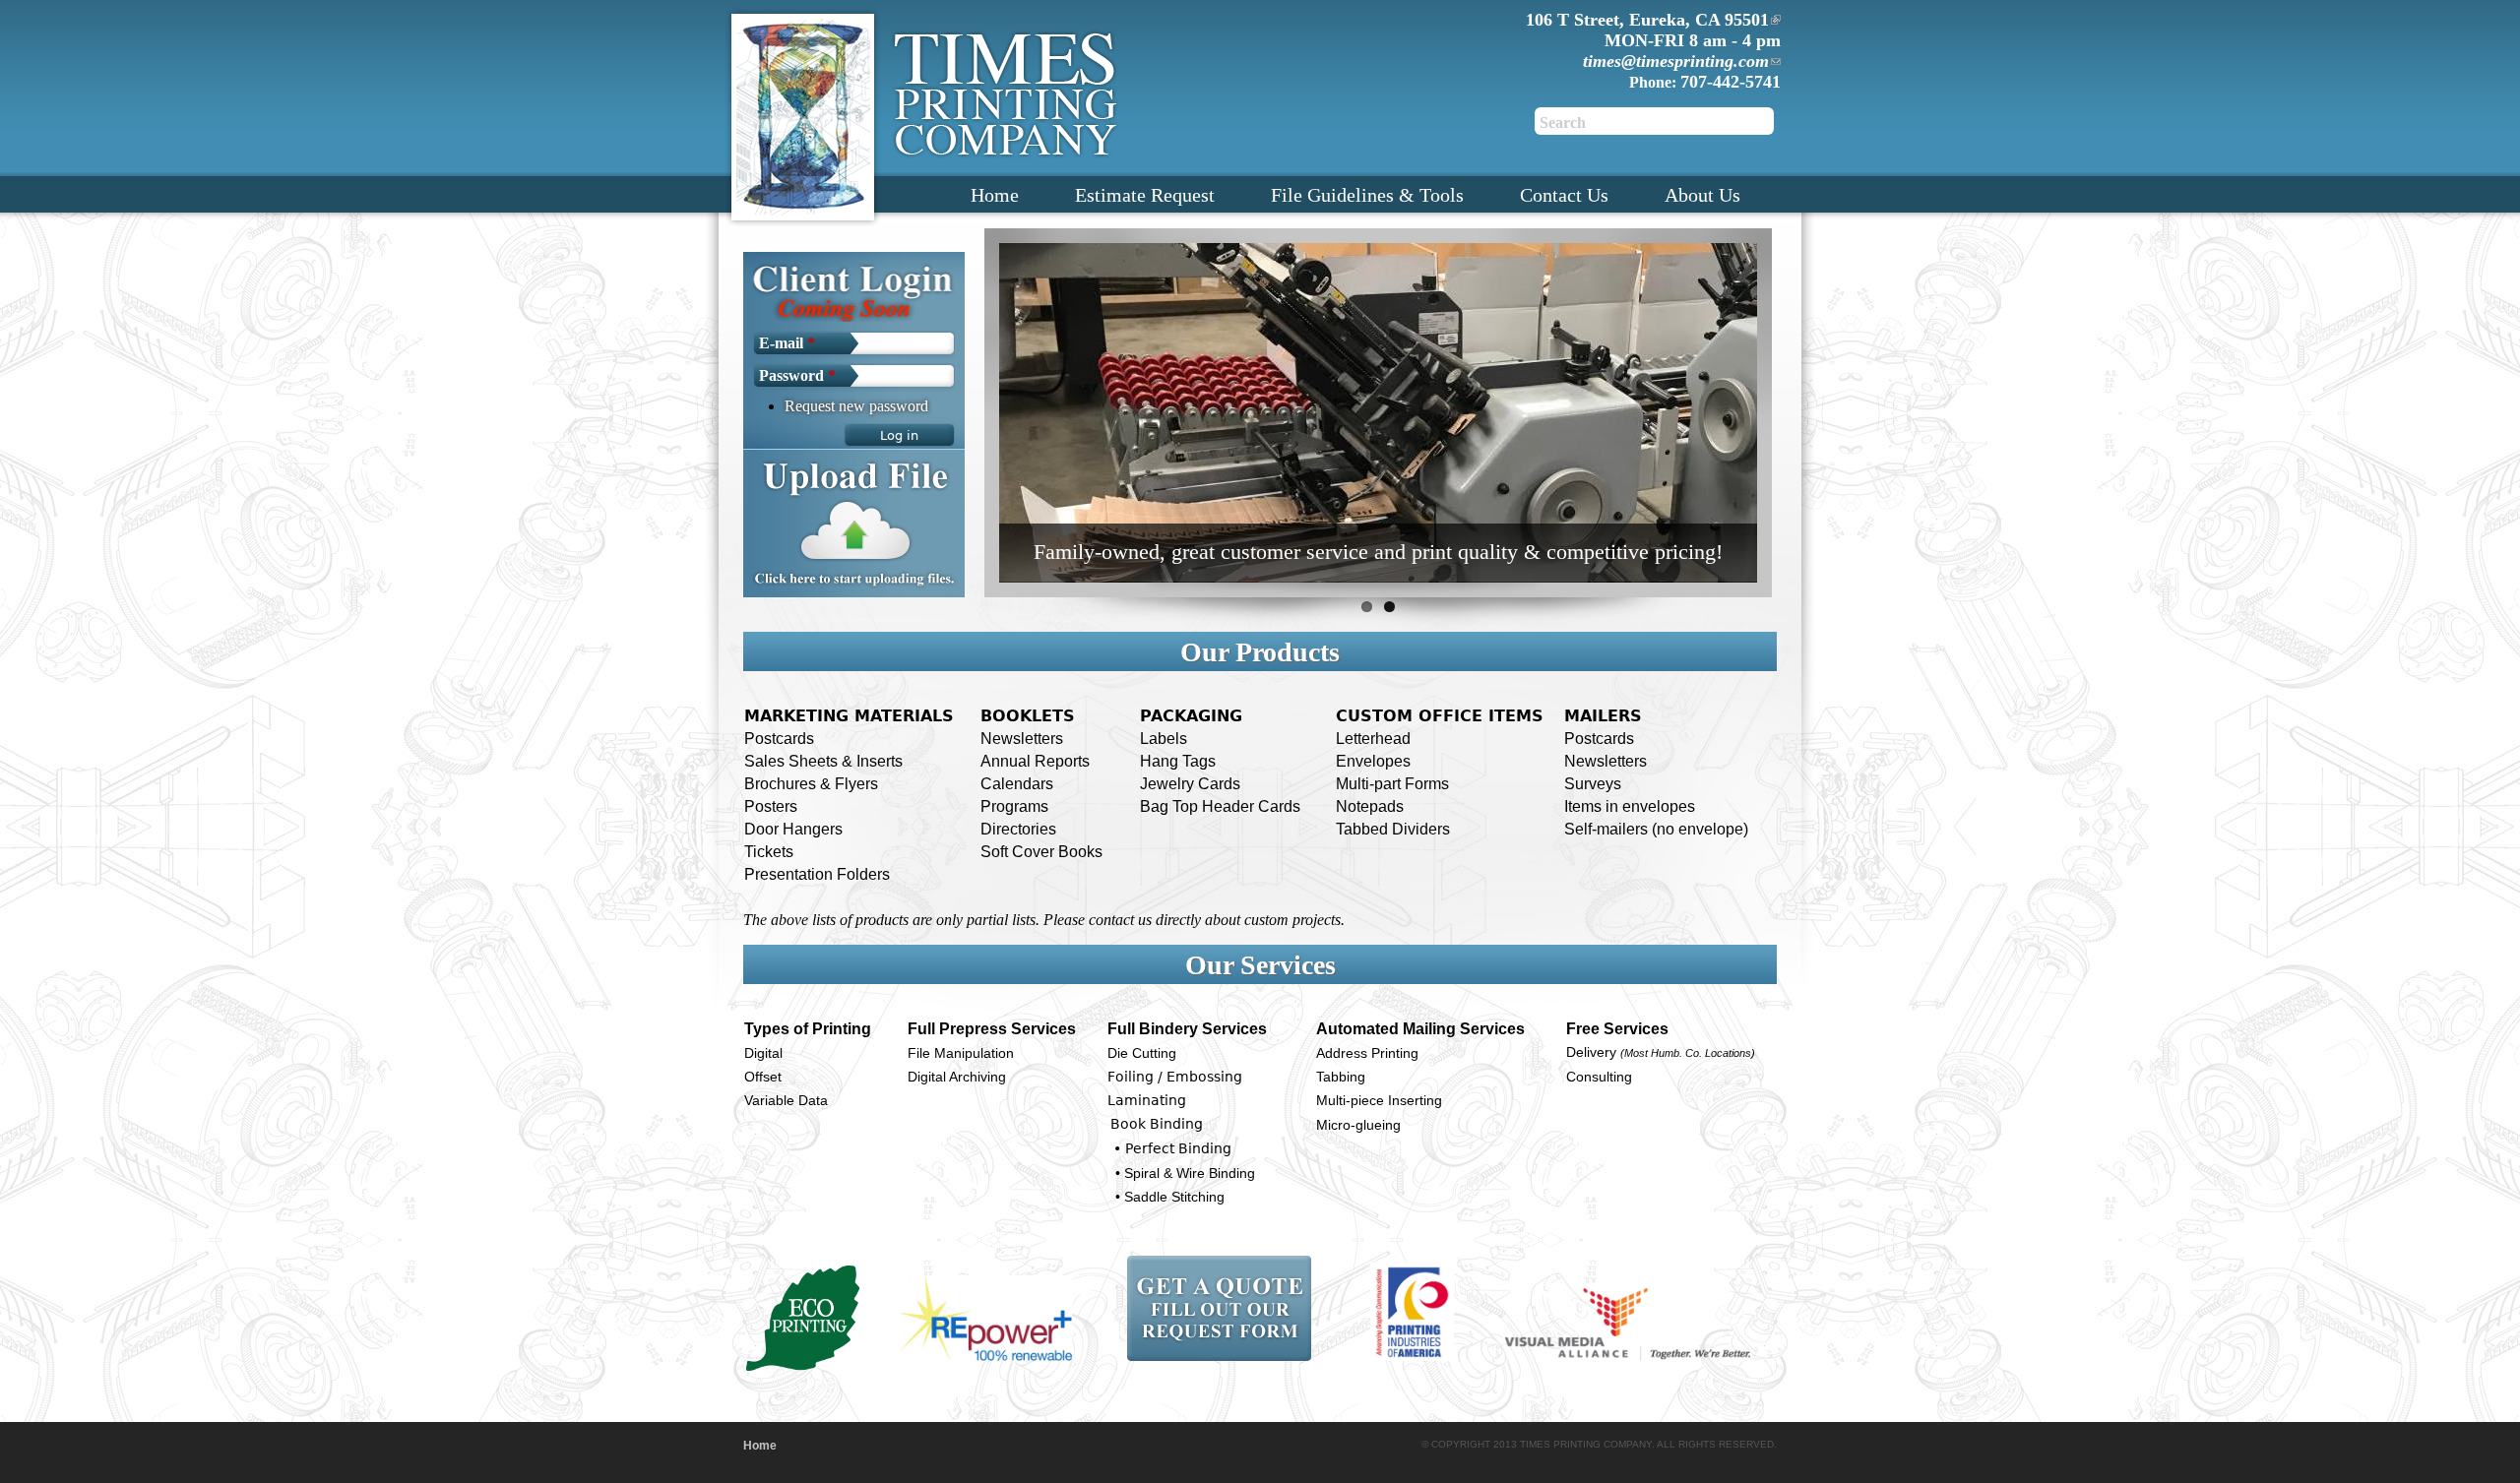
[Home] (803, 114)
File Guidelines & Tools (1367, 195)
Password (797, 375)
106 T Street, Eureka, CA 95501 (1647, 20)
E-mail (787, 343)
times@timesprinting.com (1676, 61)
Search (1563, 123)
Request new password (856, 406)
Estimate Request (1145, 195)
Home (995, 195)
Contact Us (1564, 195)
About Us (1702, 195)
